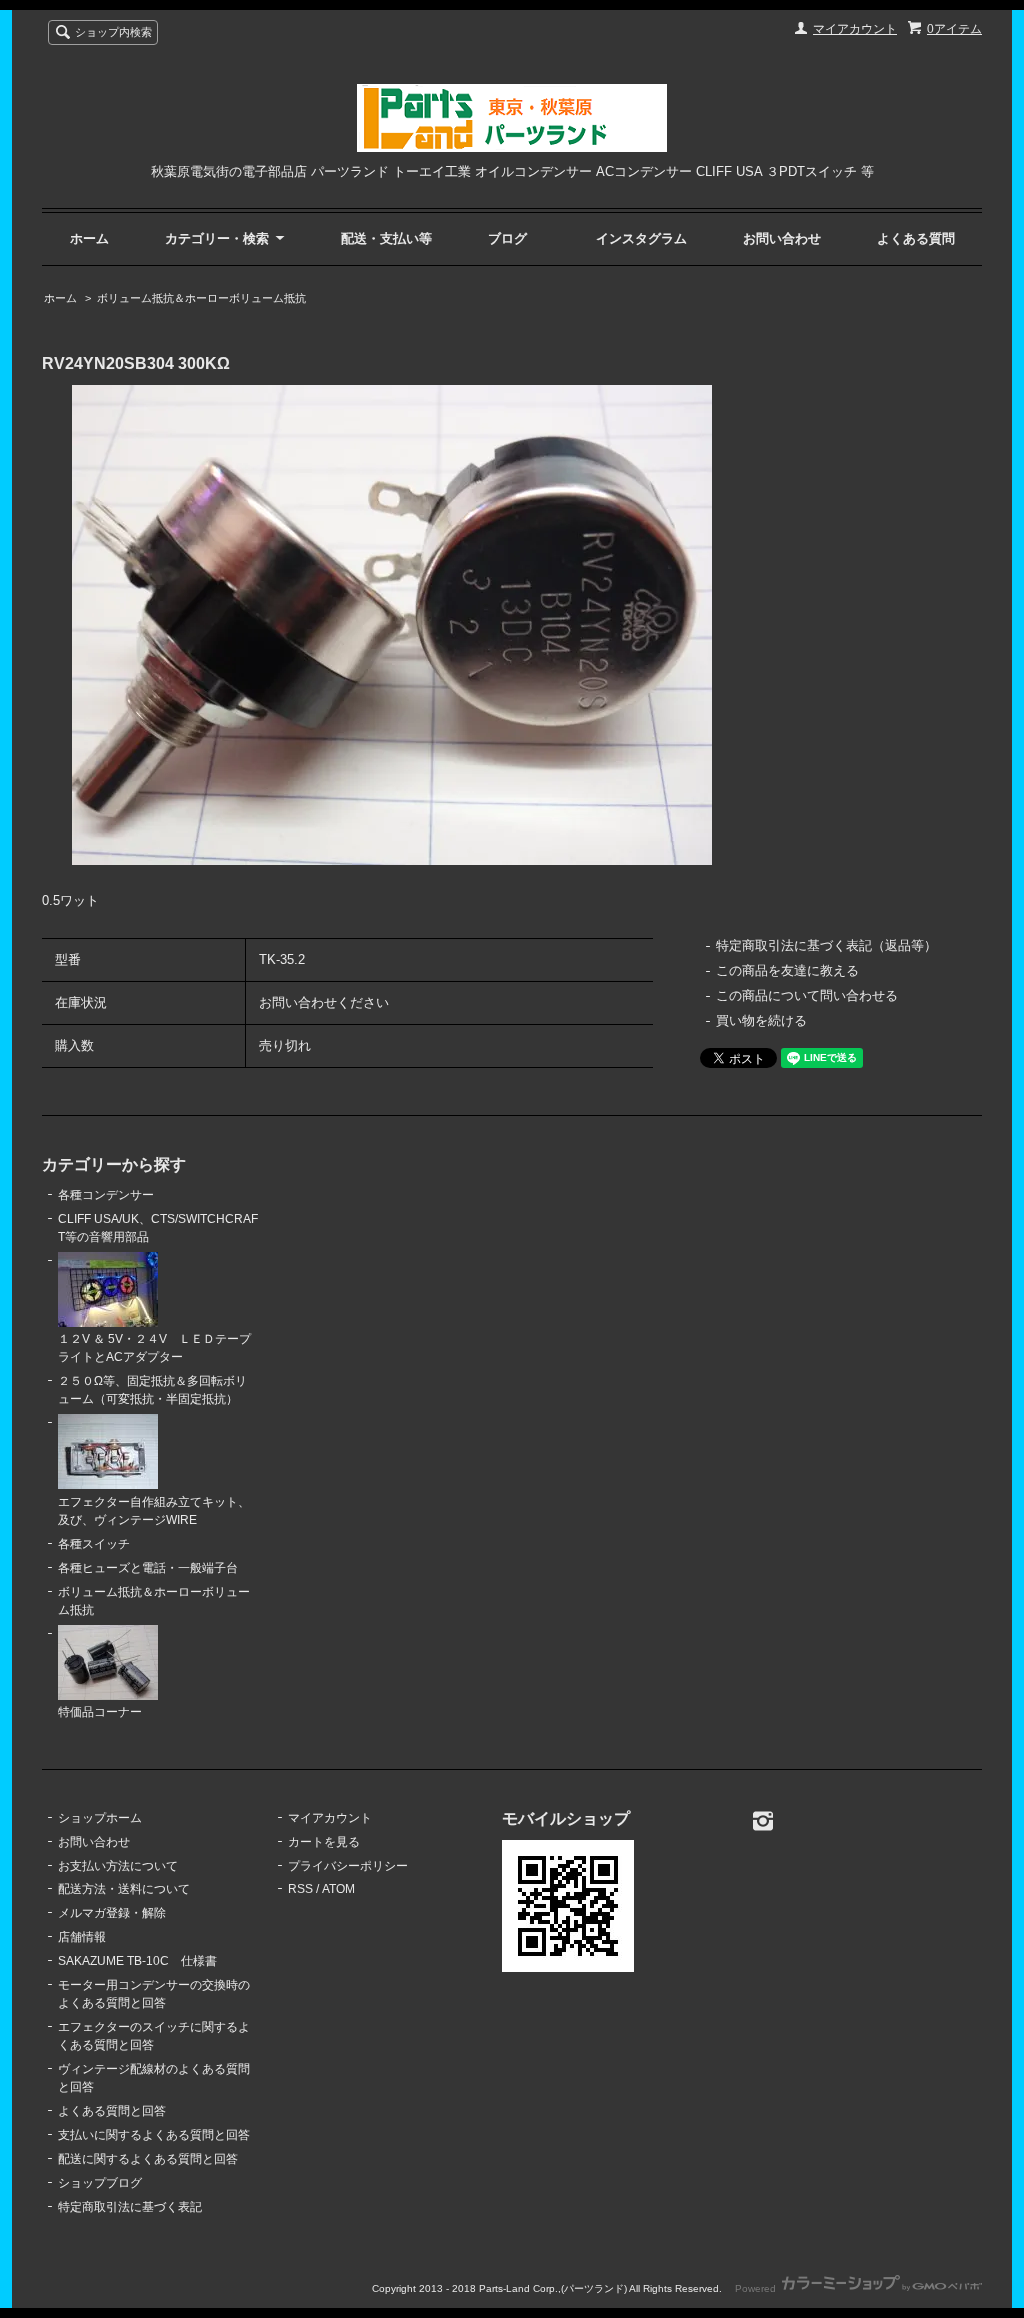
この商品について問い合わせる (807, 995)
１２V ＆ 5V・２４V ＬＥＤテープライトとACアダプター (154, 1348)
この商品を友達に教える (787, 970)
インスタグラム (641, 238)
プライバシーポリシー (348, 1866)
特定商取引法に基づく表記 (130, 2207)
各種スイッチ (94, 1544)
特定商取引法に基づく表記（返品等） (826, 945)
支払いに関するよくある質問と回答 (154, 2135)
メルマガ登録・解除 (112, 1913)
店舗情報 (82, 1937)
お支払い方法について (118, 1866)
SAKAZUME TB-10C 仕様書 (137, 1961)
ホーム (89, 238)
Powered (757, 2288)
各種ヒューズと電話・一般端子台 (148, 1568)
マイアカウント (855, 29)
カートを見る (324, 1842)
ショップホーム (100, 1818)
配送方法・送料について (124, 1889)
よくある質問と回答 (112, 2111)
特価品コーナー (100, 1712)
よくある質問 (916, 238)
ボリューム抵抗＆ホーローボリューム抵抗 (201, 298)
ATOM (338, 1889)
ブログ (507, 238)
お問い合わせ (782, 238)
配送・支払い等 (386, 238)
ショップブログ (100, 2183)
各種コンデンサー (106, 1195)
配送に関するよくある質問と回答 (148, 2159)
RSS (300, 1889)
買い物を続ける (761, 1020)
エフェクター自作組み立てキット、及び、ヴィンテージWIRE (154, 1511)
